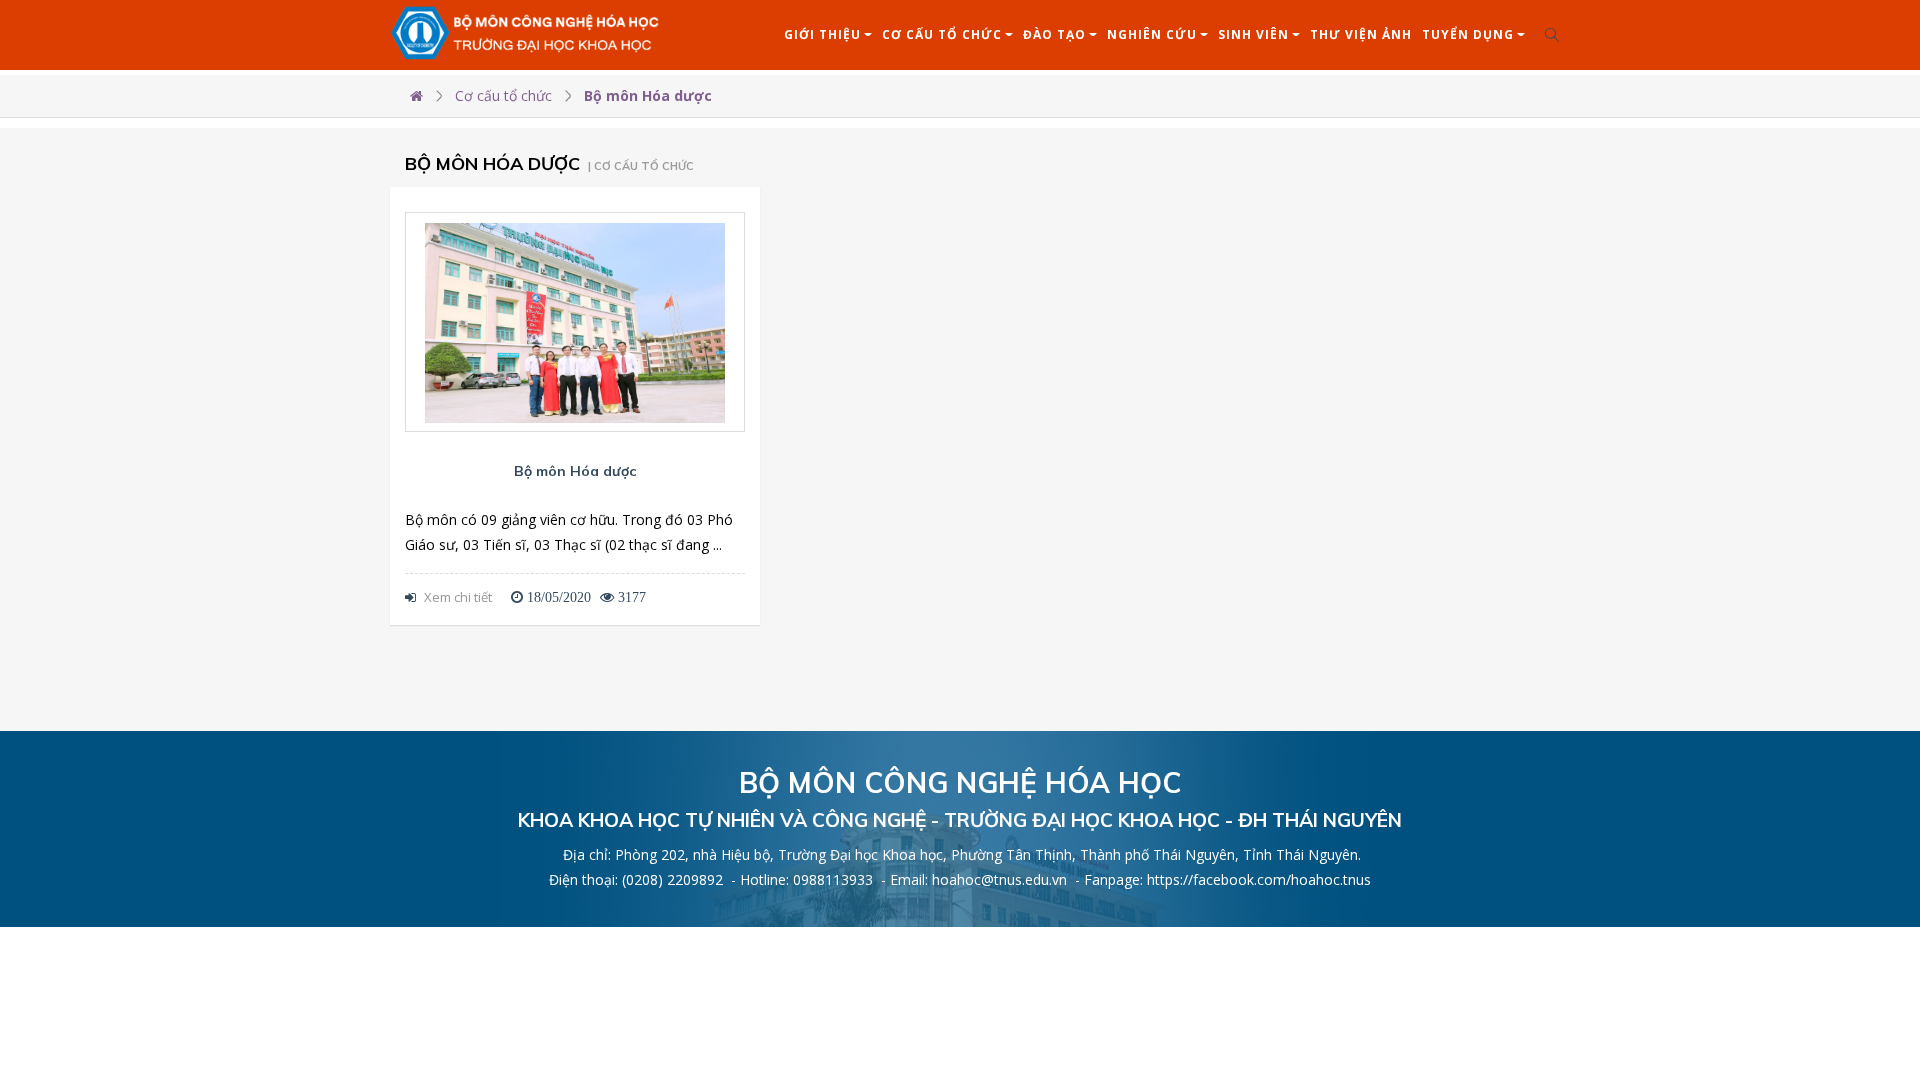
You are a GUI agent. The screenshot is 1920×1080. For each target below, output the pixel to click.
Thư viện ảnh (1361, 34)
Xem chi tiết (456, 597)
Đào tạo (1054, 34)
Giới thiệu (822, 34)
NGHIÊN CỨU (1152, 34)
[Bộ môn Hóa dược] (575, 323)
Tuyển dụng (1468, 34)
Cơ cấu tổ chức (942, 34)
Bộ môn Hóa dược (648, 95)
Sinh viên (1253, 34)
